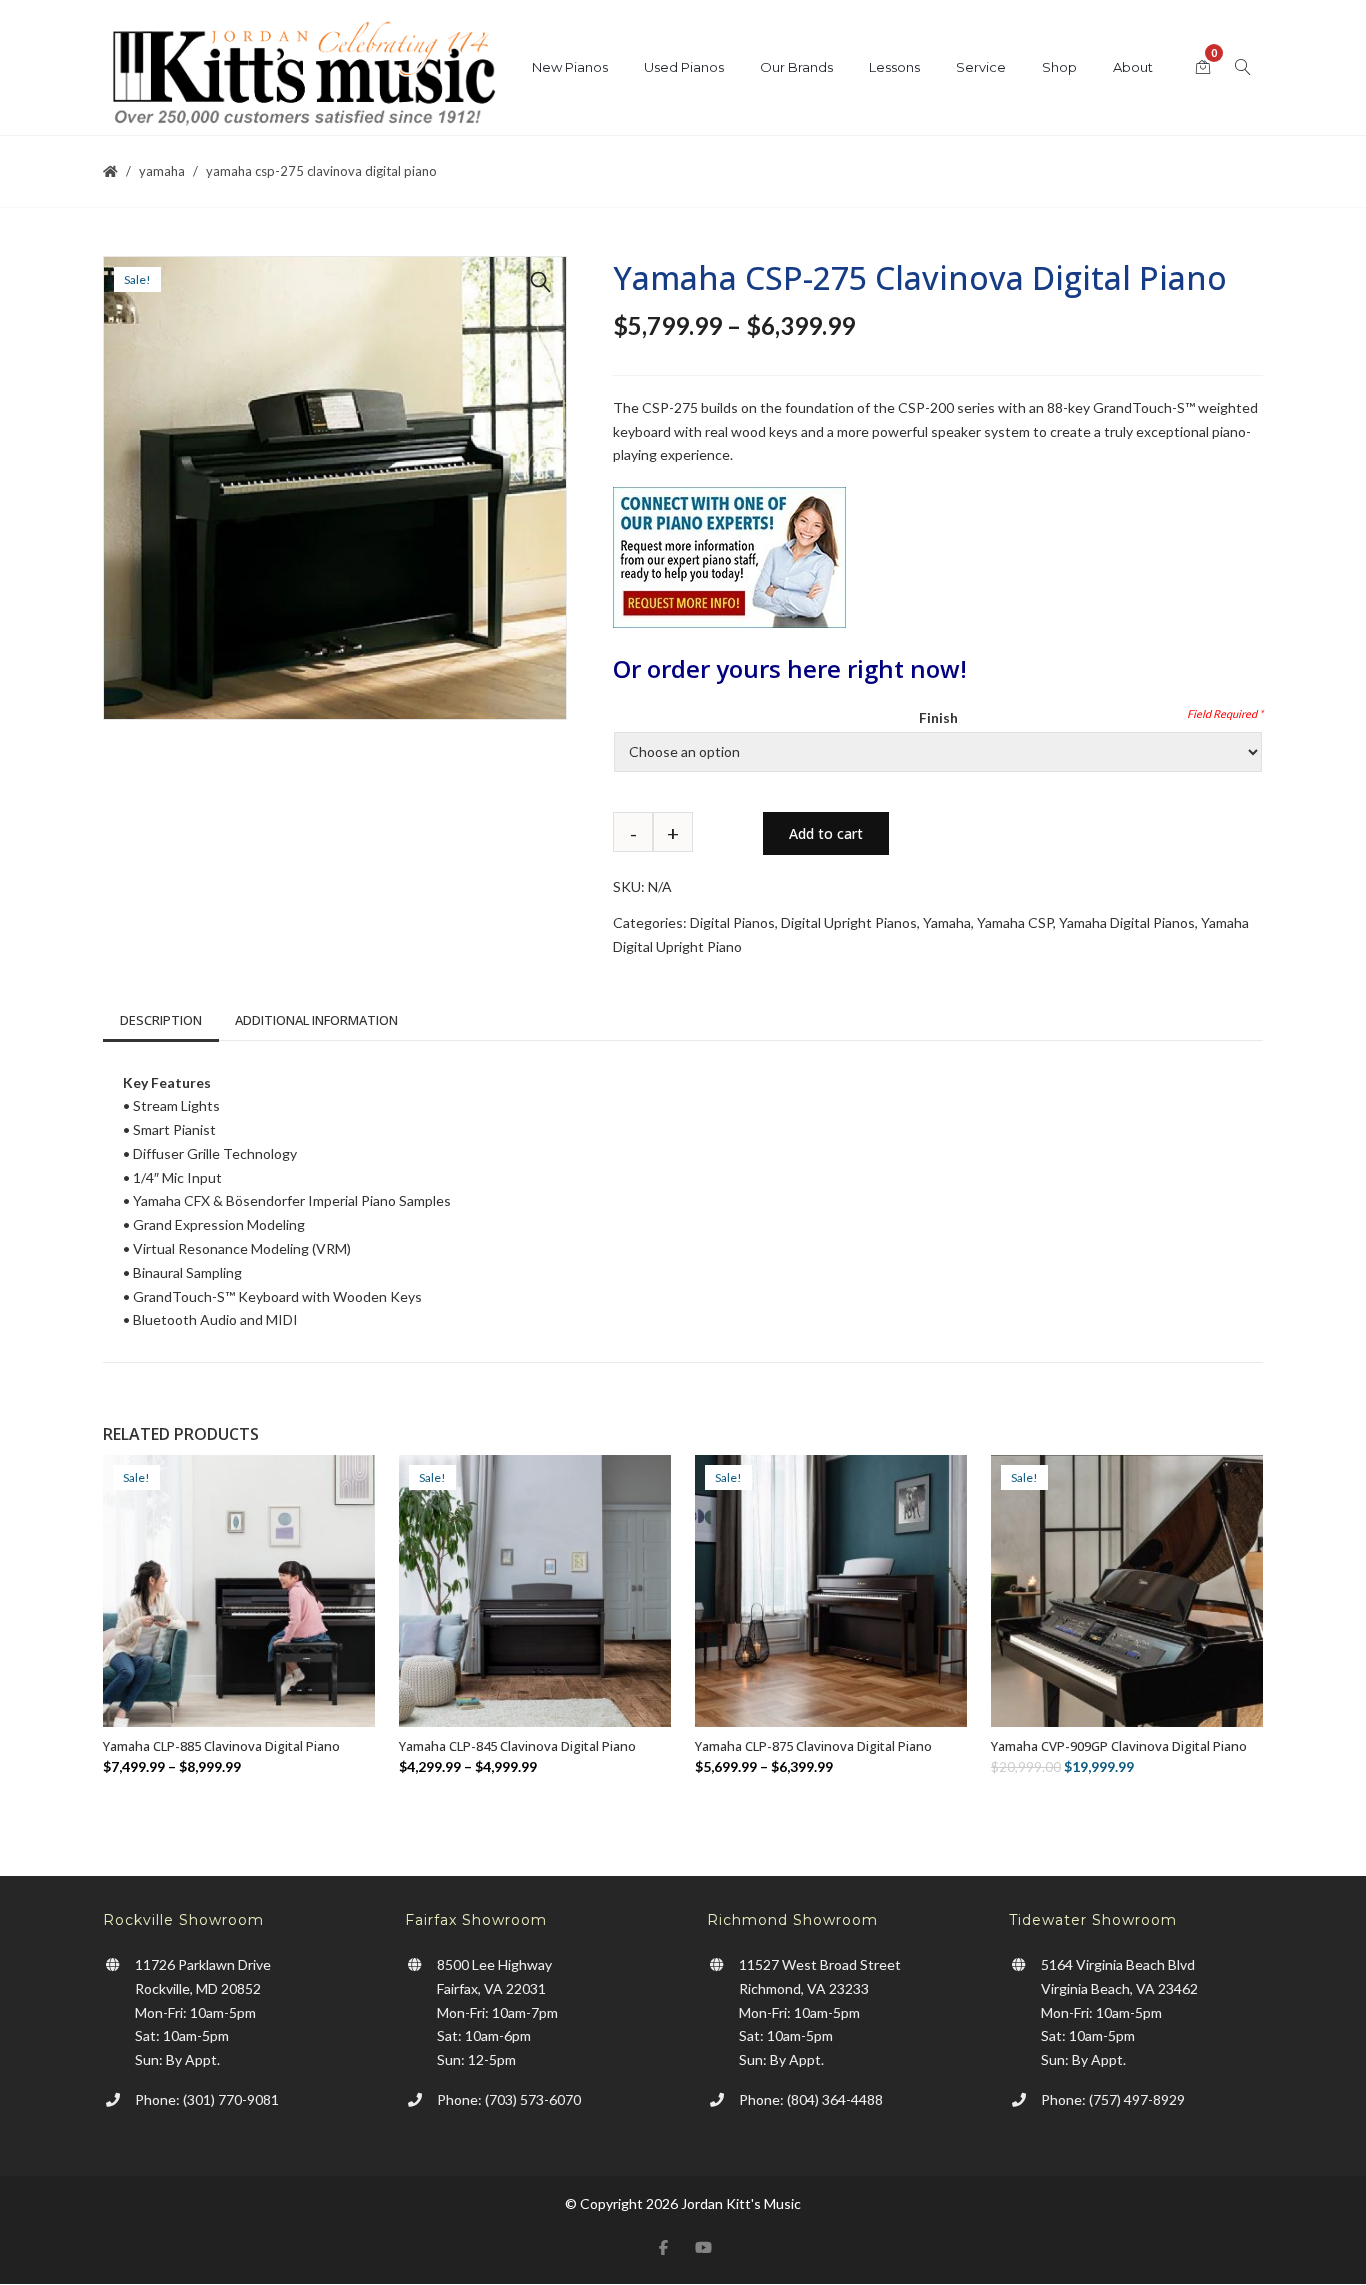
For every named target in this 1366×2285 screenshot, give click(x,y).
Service (981, 67)
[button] (541, 282)
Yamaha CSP (1015, 922)
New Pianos (570, 67)
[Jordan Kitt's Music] (303, 77)
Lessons (894, 67)
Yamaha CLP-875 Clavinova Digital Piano (813, 1746)
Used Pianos (684, 67)
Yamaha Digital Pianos (1127, 922)
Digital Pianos (732, 922)
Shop (1059, 67)
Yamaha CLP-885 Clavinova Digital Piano (221, 1746)
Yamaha (162, 171)
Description (161, 1020)
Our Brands (796, 67)
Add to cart (826, 833)
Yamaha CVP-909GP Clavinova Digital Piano (1119, 1746)
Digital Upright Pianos (849, 922)
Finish (938, 717)
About (1133, 67)
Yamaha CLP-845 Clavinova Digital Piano (517, 1746)
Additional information (316, 1020)
